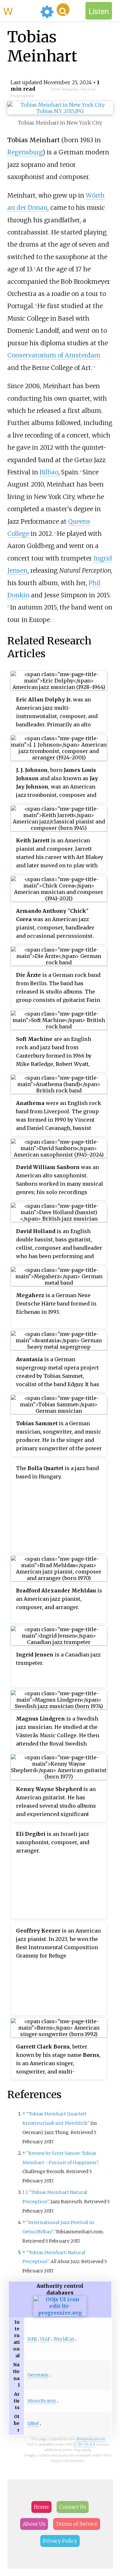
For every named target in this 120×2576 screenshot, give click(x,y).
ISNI (32, 2339)
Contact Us (73, 2507)
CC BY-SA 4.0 (84, 2444)
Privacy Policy (60, 2541)
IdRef (33, 2424)
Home (41, 2507)
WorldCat (64, 2339)
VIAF (45, 2339)
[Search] (63, 10)
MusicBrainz (42, 2401)
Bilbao (49, 472)
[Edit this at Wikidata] (60, 2313)
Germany (38, 2375)
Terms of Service (77, 2524)
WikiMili (20, 11)
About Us (34, 2524)
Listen (99, 11)
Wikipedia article (91, 2439)
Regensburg (25, 152)
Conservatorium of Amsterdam (54, 355)
